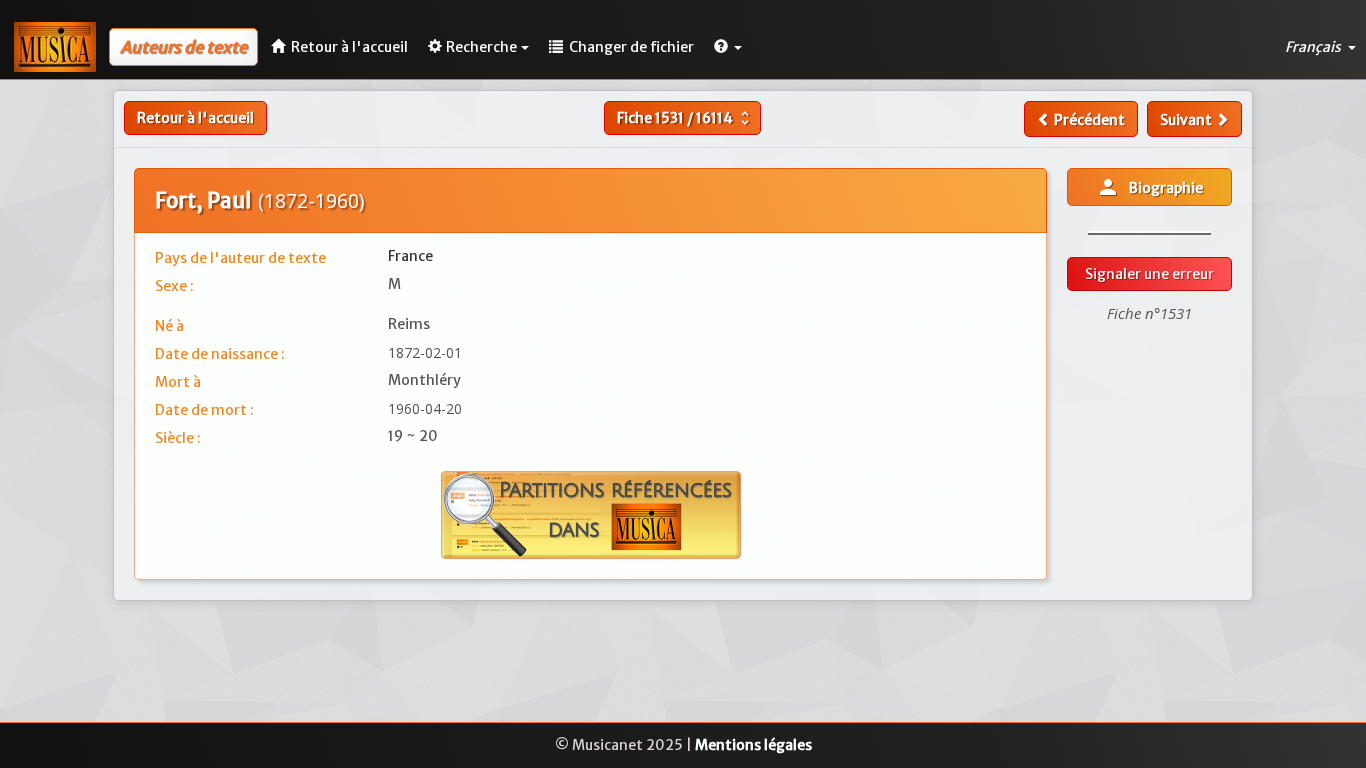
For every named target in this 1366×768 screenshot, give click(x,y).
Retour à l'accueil (195, 118)
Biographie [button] (1149, 187)
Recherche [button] (481, 47)
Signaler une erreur (1149, 274)
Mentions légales (753, 745)
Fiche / (685, 118)
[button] (728, 47)
